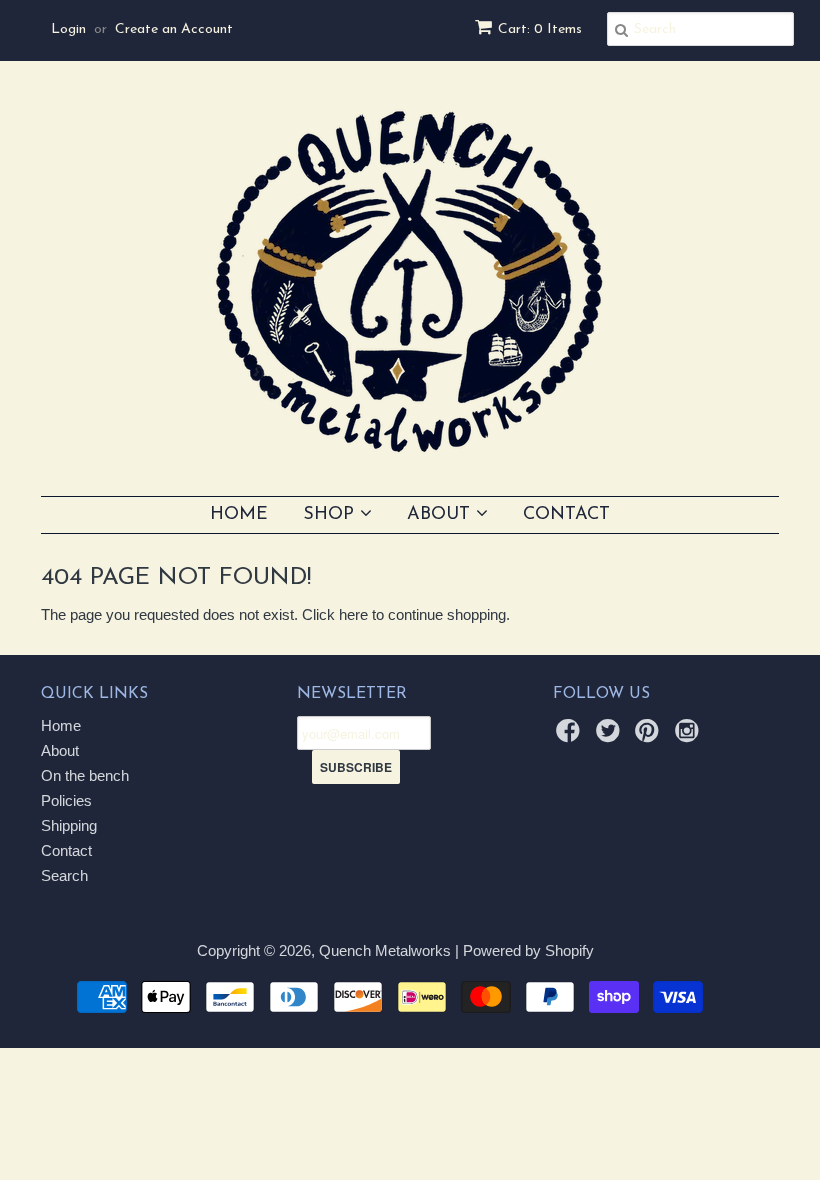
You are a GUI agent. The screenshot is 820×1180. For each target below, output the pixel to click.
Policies (66, 800)
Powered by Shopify (528, 950)
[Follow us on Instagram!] (690, 736)
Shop (331, 515)
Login (68, 29)
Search (64, 875)
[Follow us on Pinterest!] (650, 736)
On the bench (85, 775)
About (441, 515)
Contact (566, 515)
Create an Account (174, 29)
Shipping (69, 825)
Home (239, 515)
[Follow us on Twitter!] (611, 736)
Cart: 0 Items (540, 29)
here (353, 614)
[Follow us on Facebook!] (571, 736)
